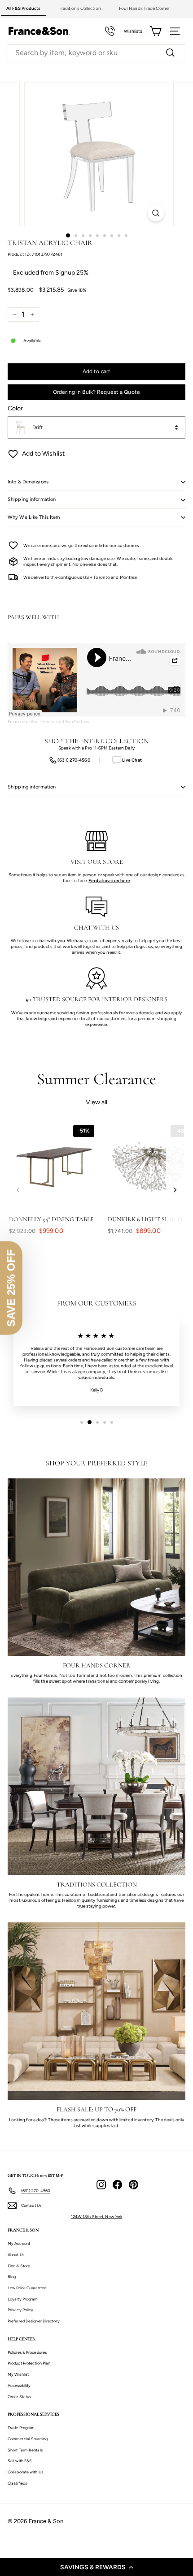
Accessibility (19, 2385)
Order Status (19, 2397)
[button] (96, 2567)
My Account (19, 2243)
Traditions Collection (80, 8)
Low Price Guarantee (27, 2288)
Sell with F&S (20, 2461)
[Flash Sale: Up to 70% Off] (96, 2011)
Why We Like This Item (34, 517)
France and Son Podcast (67, 722)
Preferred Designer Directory (34, 2321)
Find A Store (19, 2266)
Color (15, 408)
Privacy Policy (20, 2310)
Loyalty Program (23, 2299)
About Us (16, 2255)
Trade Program (21, 2427)
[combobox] (96, 53)
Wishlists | (135, 31)
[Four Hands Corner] (96, 1567)
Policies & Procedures (27, 2352)
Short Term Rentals (25, 2450)
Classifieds (17, 2483)
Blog (12, 2277)
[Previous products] (18, 1190)
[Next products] (175, 1190)
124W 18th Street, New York (97, 2216)
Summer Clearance (97, 1079)
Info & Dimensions (28, 482)
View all (97, 1102)
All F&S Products (24, 8)
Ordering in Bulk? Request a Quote (96, 392)
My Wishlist (18, 2374)
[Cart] (156, 31)
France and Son (23, 722)
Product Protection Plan (29, 2363)
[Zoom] (156, 213)
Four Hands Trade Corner (144, 8)
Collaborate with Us (25, 2472)
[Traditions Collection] (96, 1786)
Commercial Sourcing (28, 2439)
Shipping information (32, 499)
